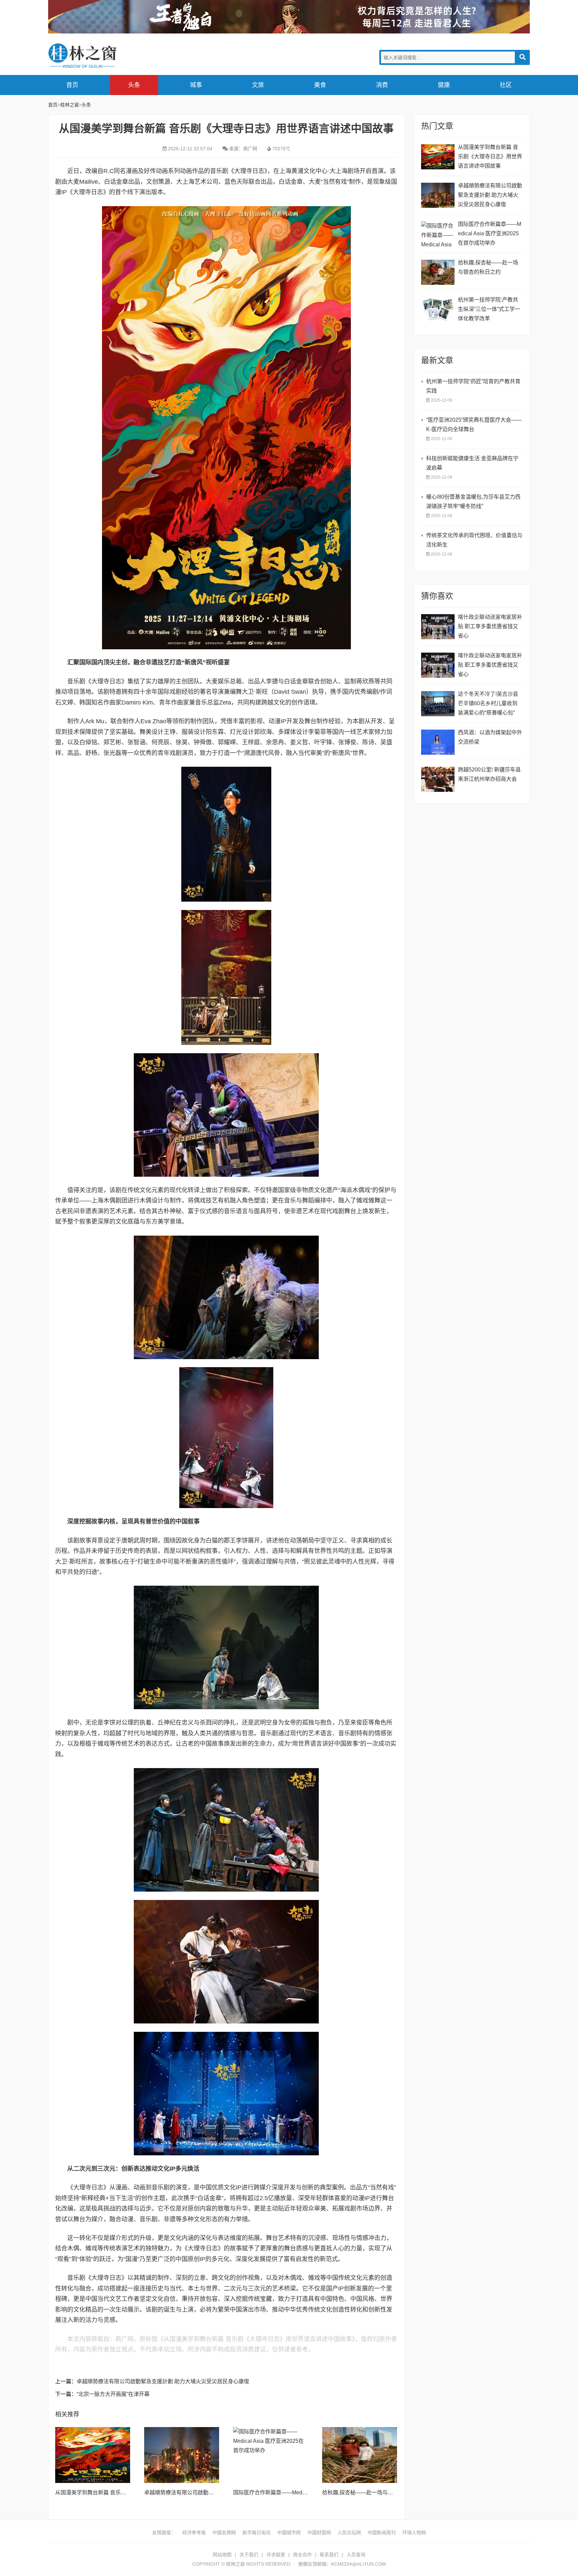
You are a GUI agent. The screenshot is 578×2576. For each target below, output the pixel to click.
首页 (72, 85)
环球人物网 (414, 2532)
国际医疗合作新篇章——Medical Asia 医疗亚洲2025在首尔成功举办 (490, 233)
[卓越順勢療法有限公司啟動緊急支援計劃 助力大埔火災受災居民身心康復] (182, 2455)
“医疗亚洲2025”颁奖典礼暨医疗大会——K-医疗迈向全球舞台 (474, 425)
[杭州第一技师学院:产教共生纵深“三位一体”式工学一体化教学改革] (438, 309)
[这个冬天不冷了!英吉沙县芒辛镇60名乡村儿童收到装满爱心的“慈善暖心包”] (438, 704)
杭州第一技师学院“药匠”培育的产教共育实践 (473, 386)
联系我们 (329, 2555)
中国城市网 (289, 2532)
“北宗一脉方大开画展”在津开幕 (113, 2394)
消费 (382, 85)
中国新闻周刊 (382, 2532)
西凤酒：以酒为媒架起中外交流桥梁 (490, 737)
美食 (320, 85)
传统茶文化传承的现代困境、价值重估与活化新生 (474, 540)
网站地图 (222, 2555)
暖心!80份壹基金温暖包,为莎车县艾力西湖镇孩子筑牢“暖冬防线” (473, 502)
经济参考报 (194, 2532)
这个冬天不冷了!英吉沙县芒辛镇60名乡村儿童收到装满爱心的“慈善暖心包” (488, 703)
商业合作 (302, 2555)
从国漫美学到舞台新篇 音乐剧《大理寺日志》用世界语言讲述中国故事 (490, 156)
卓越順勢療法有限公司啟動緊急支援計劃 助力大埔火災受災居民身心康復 (163, 2381)
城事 (196, 85)
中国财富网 (319, 2532)
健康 (444, 85)
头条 (134, 85)
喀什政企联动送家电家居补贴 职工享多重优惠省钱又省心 (490, 626)
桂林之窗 (98, 56)
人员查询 (356, 2555)
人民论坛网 (349, 2532)
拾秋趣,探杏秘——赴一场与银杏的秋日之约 (374, 2492)
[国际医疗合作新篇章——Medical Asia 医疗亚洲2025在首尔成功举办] (271, 2455)
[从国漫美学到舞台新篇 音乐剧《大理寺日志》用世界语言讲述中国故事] (93, 2455)
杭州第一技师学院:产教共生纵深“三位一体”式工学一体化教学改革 (489, 309)
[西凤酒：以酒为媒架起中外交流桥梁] (438, 742)
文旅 (258, 85)
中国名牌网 (224, 2532)
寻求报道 (276, 2555)
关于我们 (249, 2555)
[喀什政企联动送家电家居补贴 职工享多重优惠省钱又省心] (438, 627)
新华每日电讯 (257, 2532)
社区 (506, 85)
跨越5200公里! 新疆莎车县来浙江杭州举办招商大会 (489, 774)
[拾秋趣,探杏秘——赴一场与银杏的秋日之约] (360, 2455)
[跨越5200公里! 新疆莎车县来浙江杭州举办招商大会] (438, 779)
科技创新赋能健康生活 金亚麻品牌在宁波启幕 (472, 463)
